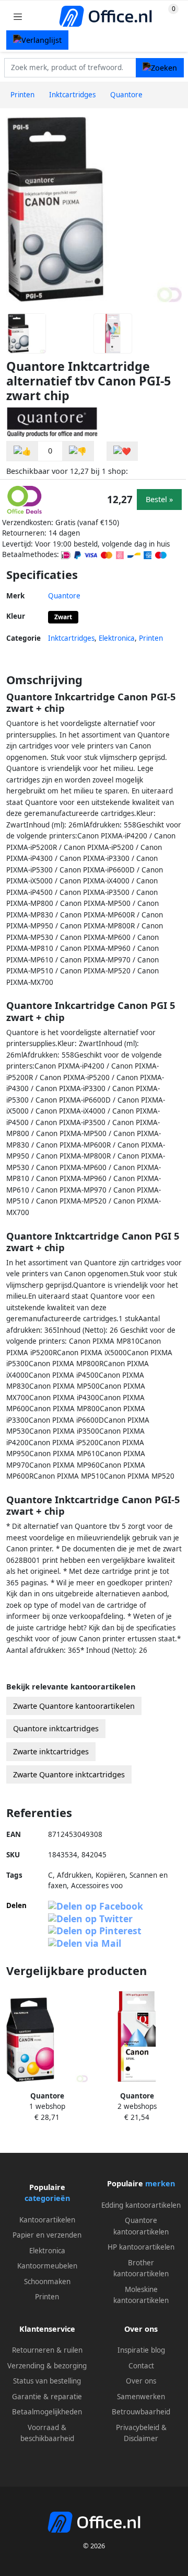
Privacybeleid (138, 2427)
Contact (141, 2366)
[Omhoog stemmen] (22, 451)
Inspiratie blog (141, 2350)
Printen (151, 638)
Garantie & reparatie (47, 2397)
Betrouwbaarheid (141, 2412)
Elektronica (117, 638)
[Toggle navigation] (18, 16)
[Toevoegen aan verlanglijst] (122, 451)
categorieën (47, 2198)
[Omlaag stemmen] (78, 451)
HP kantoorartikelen (141, 2247)
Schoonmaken (47, 2282)
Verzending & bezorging (47, 2366)
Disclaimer (141, 2438)
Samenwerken (141, 2397)
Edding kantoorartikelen (141, 2205)
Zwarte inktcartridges (51, 1751)
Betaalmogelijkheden (47, 2412)
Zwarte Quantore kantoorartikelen (74, 1706)
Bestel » (159, 499)
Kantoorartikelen (47, 2220)
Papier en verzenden (47, 2235)
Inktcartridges (71, 638)
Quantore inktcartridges (56, 1728)
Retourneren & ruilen (47, 2350)
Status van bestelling (47, 2381)
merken (160, 2183)
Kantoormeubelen (47, 2266)
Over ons (141, 2381)
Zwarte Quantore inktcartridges (69, 1774)
